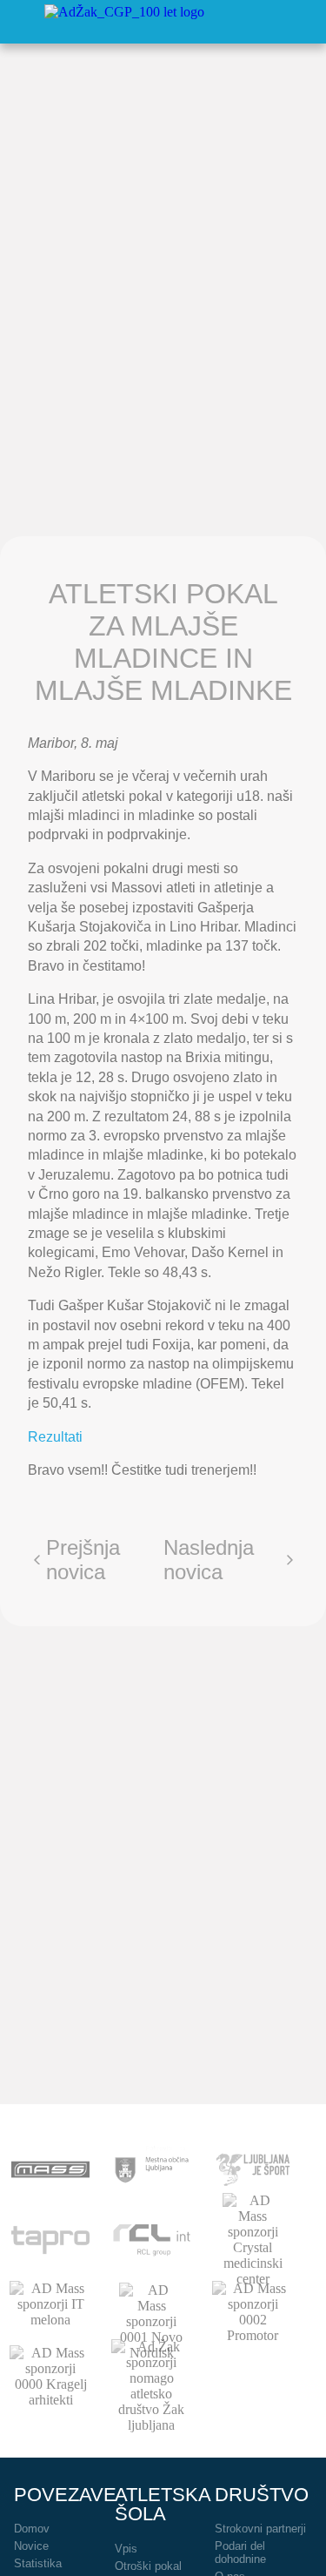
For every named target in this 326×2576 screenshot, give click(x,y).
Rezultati (55, 1437)
